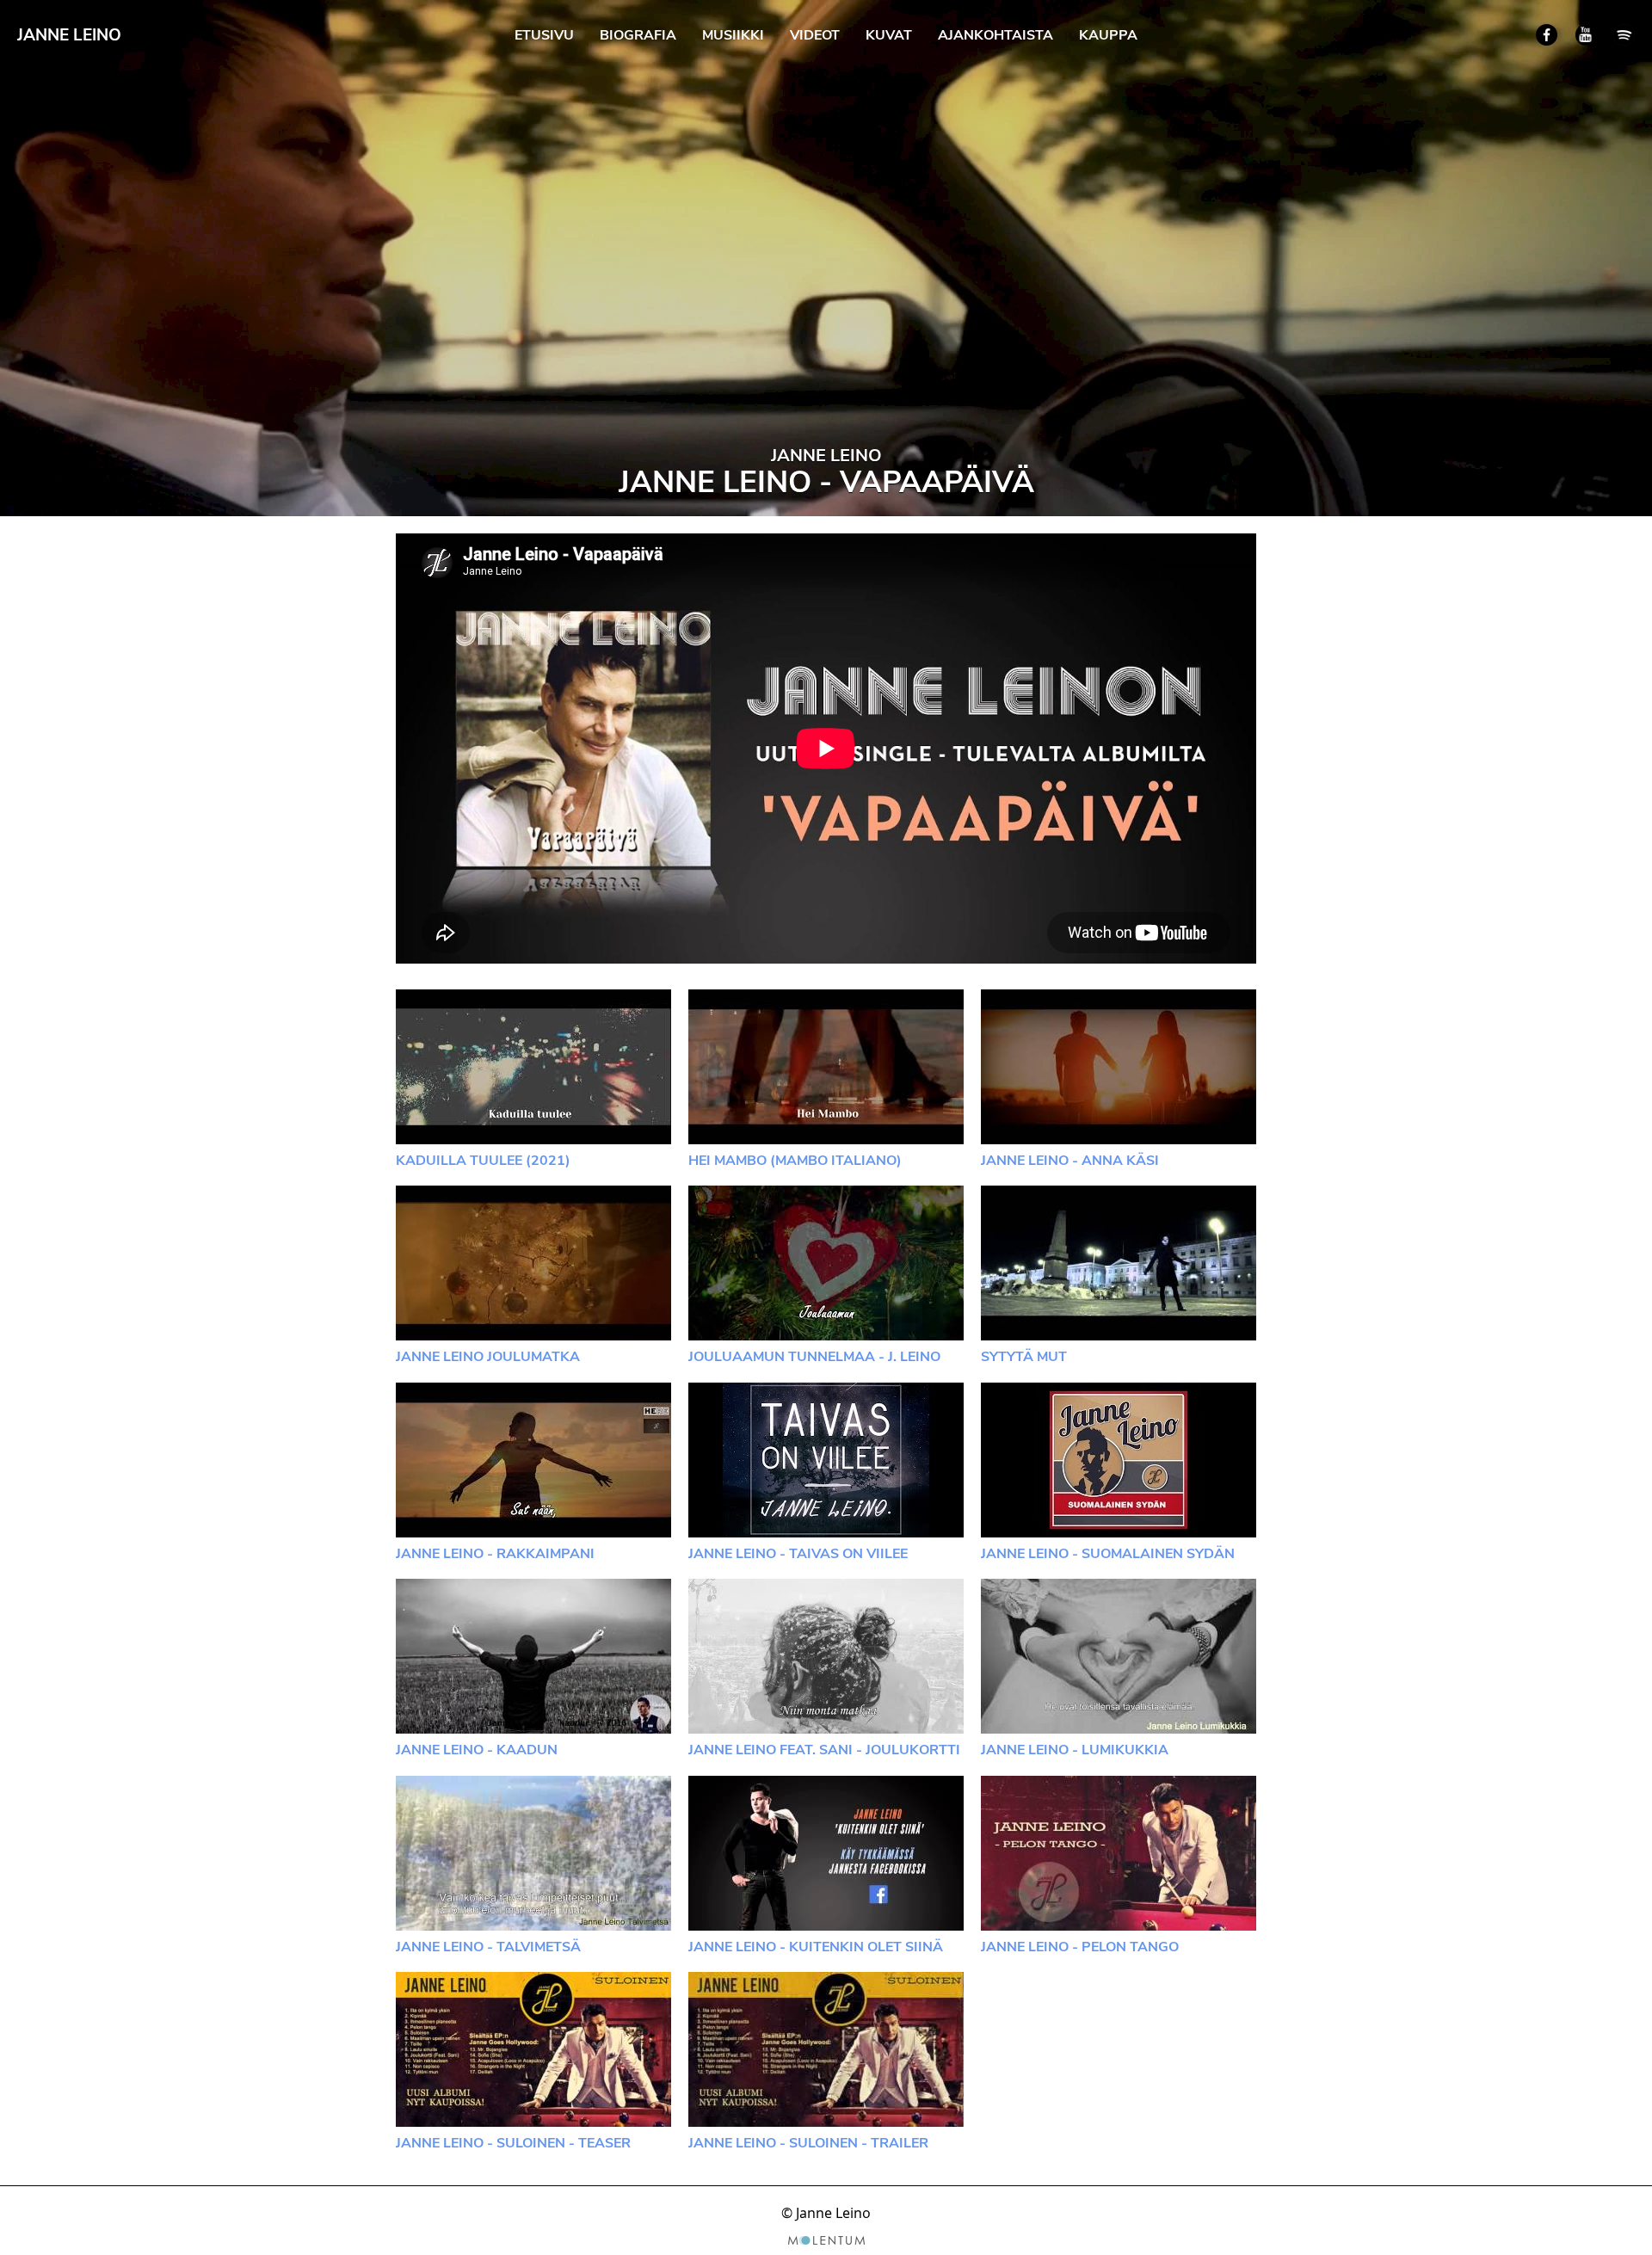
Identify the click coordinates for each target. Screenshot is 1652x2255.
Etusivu (544, 35)
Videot (815, 35)
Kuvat (889, 35)
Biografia (638, 35)
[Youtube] (1585, 35)
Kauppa (1108, 35)
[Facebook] (1547, 35)
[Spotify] (1624, 35)
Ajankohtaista (996, 35)
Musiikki (733, 35)
